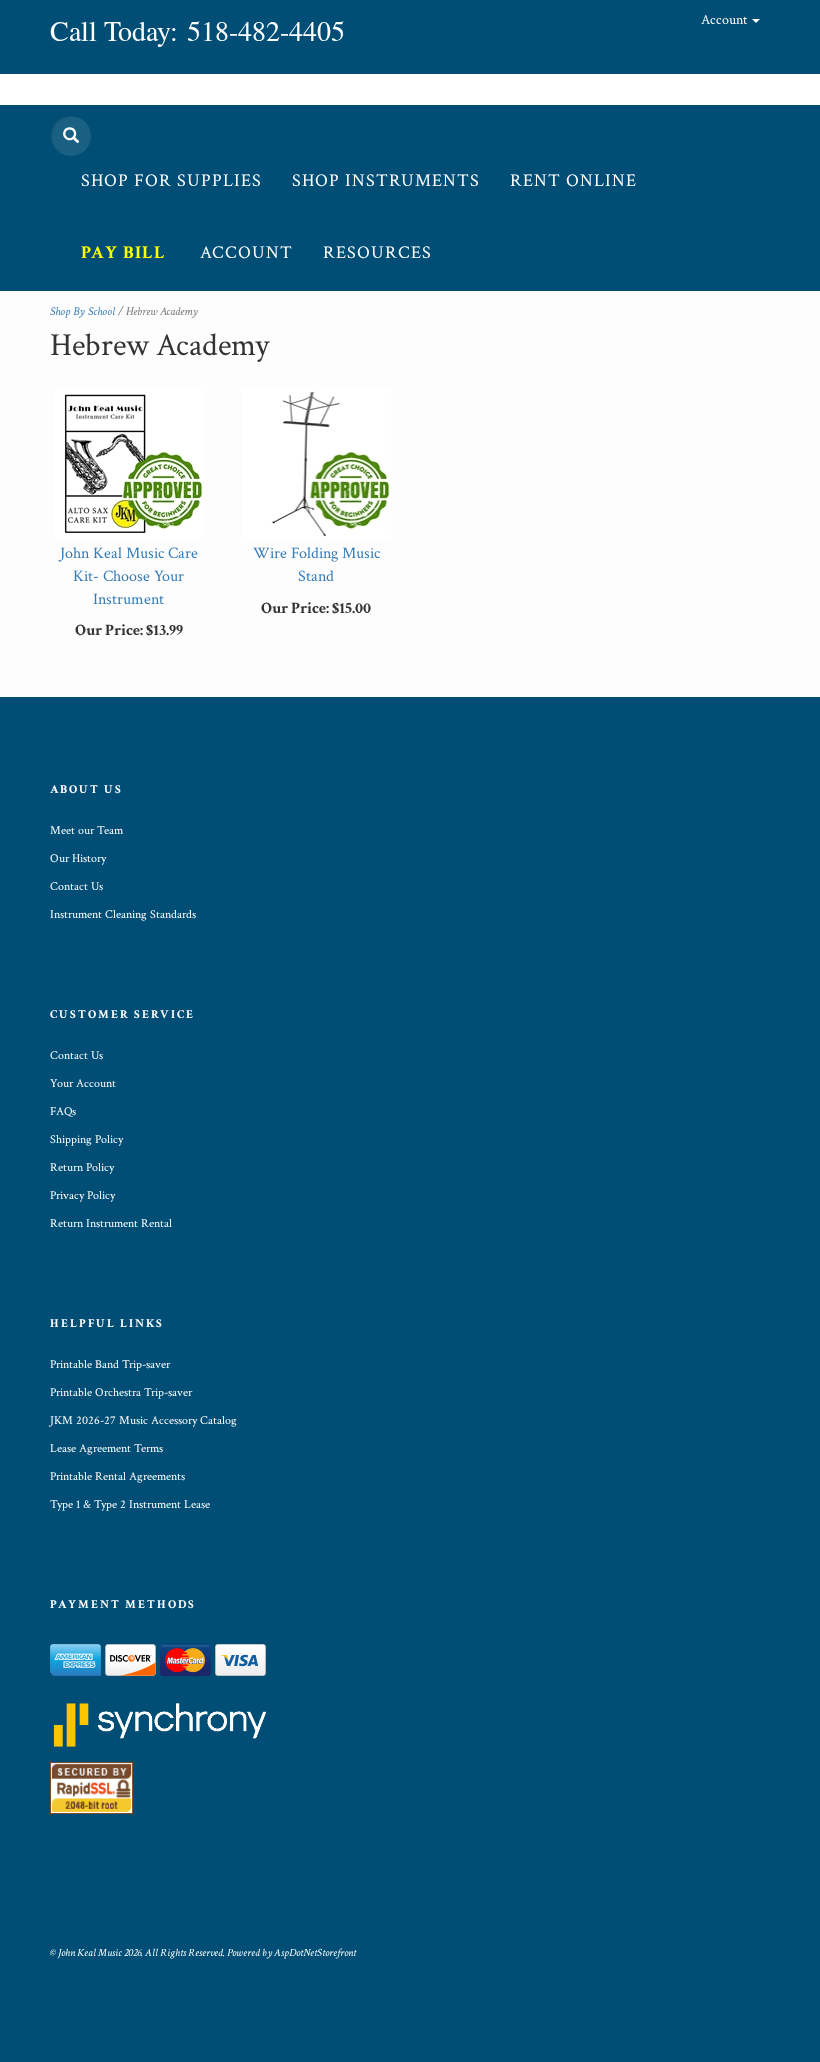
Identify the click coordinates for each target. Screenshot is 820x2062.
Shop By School (82, 311)
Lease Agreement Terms (106, 1448)
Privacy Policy (82, 1195)
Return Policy (82, 1167)
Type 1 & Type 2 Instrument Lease (130, 1504)
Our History (78, 858)
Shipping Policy (86, 1139)
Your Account (83, 1083)
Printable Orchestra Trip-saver (121, 1392)
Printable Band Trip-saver (110, 1364)
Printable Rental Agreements (117, 1476)
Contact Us (76, 886)
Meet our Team (86, 830)
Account (725, 20)
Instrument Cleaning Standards (123, 914)
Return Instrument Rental (111, 1223)
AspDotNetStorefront (315, 1953)
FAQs (63, 1111)
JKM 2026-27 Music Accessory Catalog (143, 1420)
